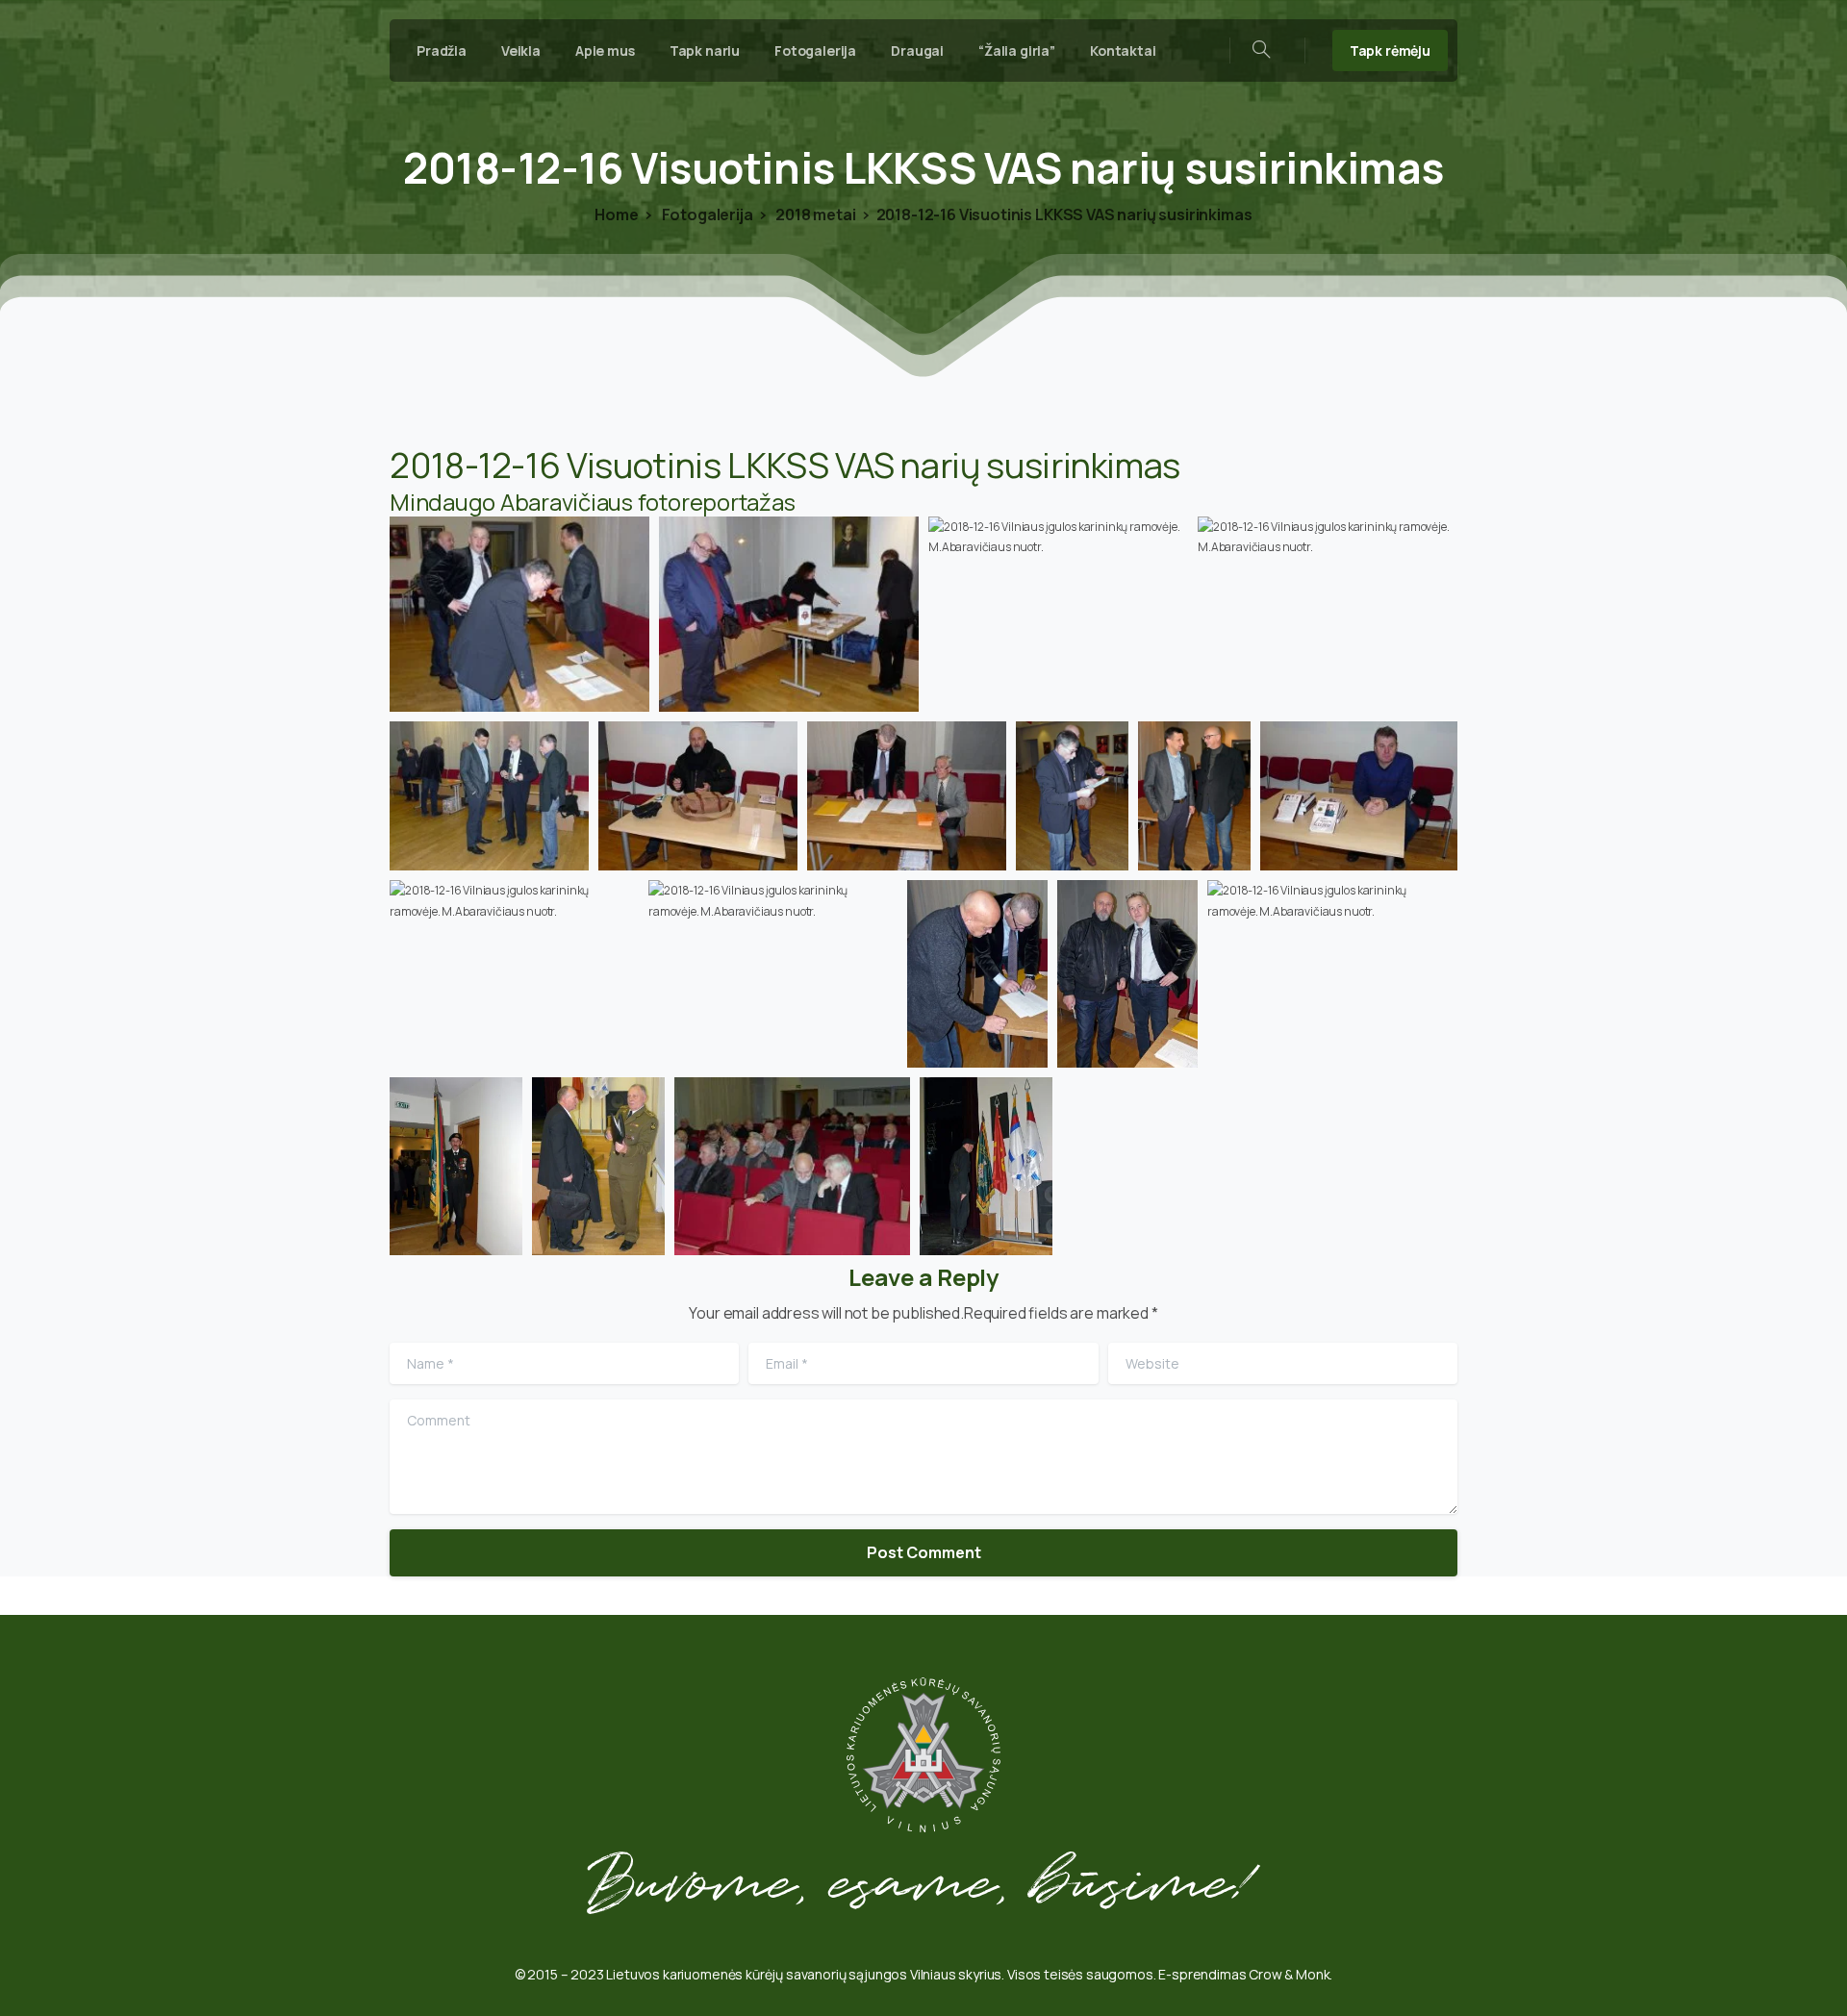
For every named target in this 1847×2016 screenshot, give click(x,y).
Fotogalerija (706, 214)
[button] (519, 614)
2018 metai (814, 214)
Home (616, 214)
